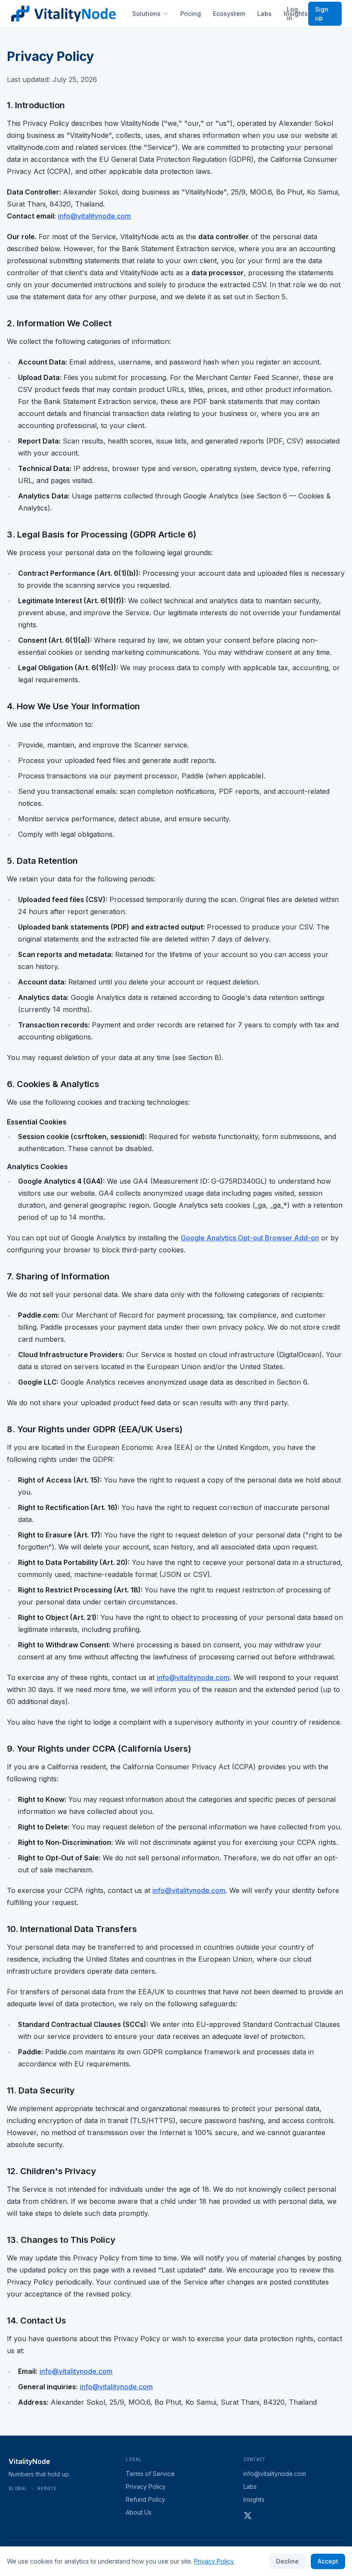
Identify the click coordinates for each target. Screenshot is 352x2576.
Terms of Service (150, 2474)
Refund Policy (146, 2499)
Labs (264, 14)
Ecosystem (229, 14)
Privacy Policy (146, 2486)
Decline (287, 2561)
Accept (328, 2561)
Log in (292, 14)
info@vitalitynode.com (94, 216)
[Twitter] (248, 2515)
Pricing (191, 14)
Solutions (146, 14)
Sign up (322, 14)
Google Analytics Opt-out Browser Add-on (250, 1238)
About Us (139, 2512)
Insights (254, 2499)
